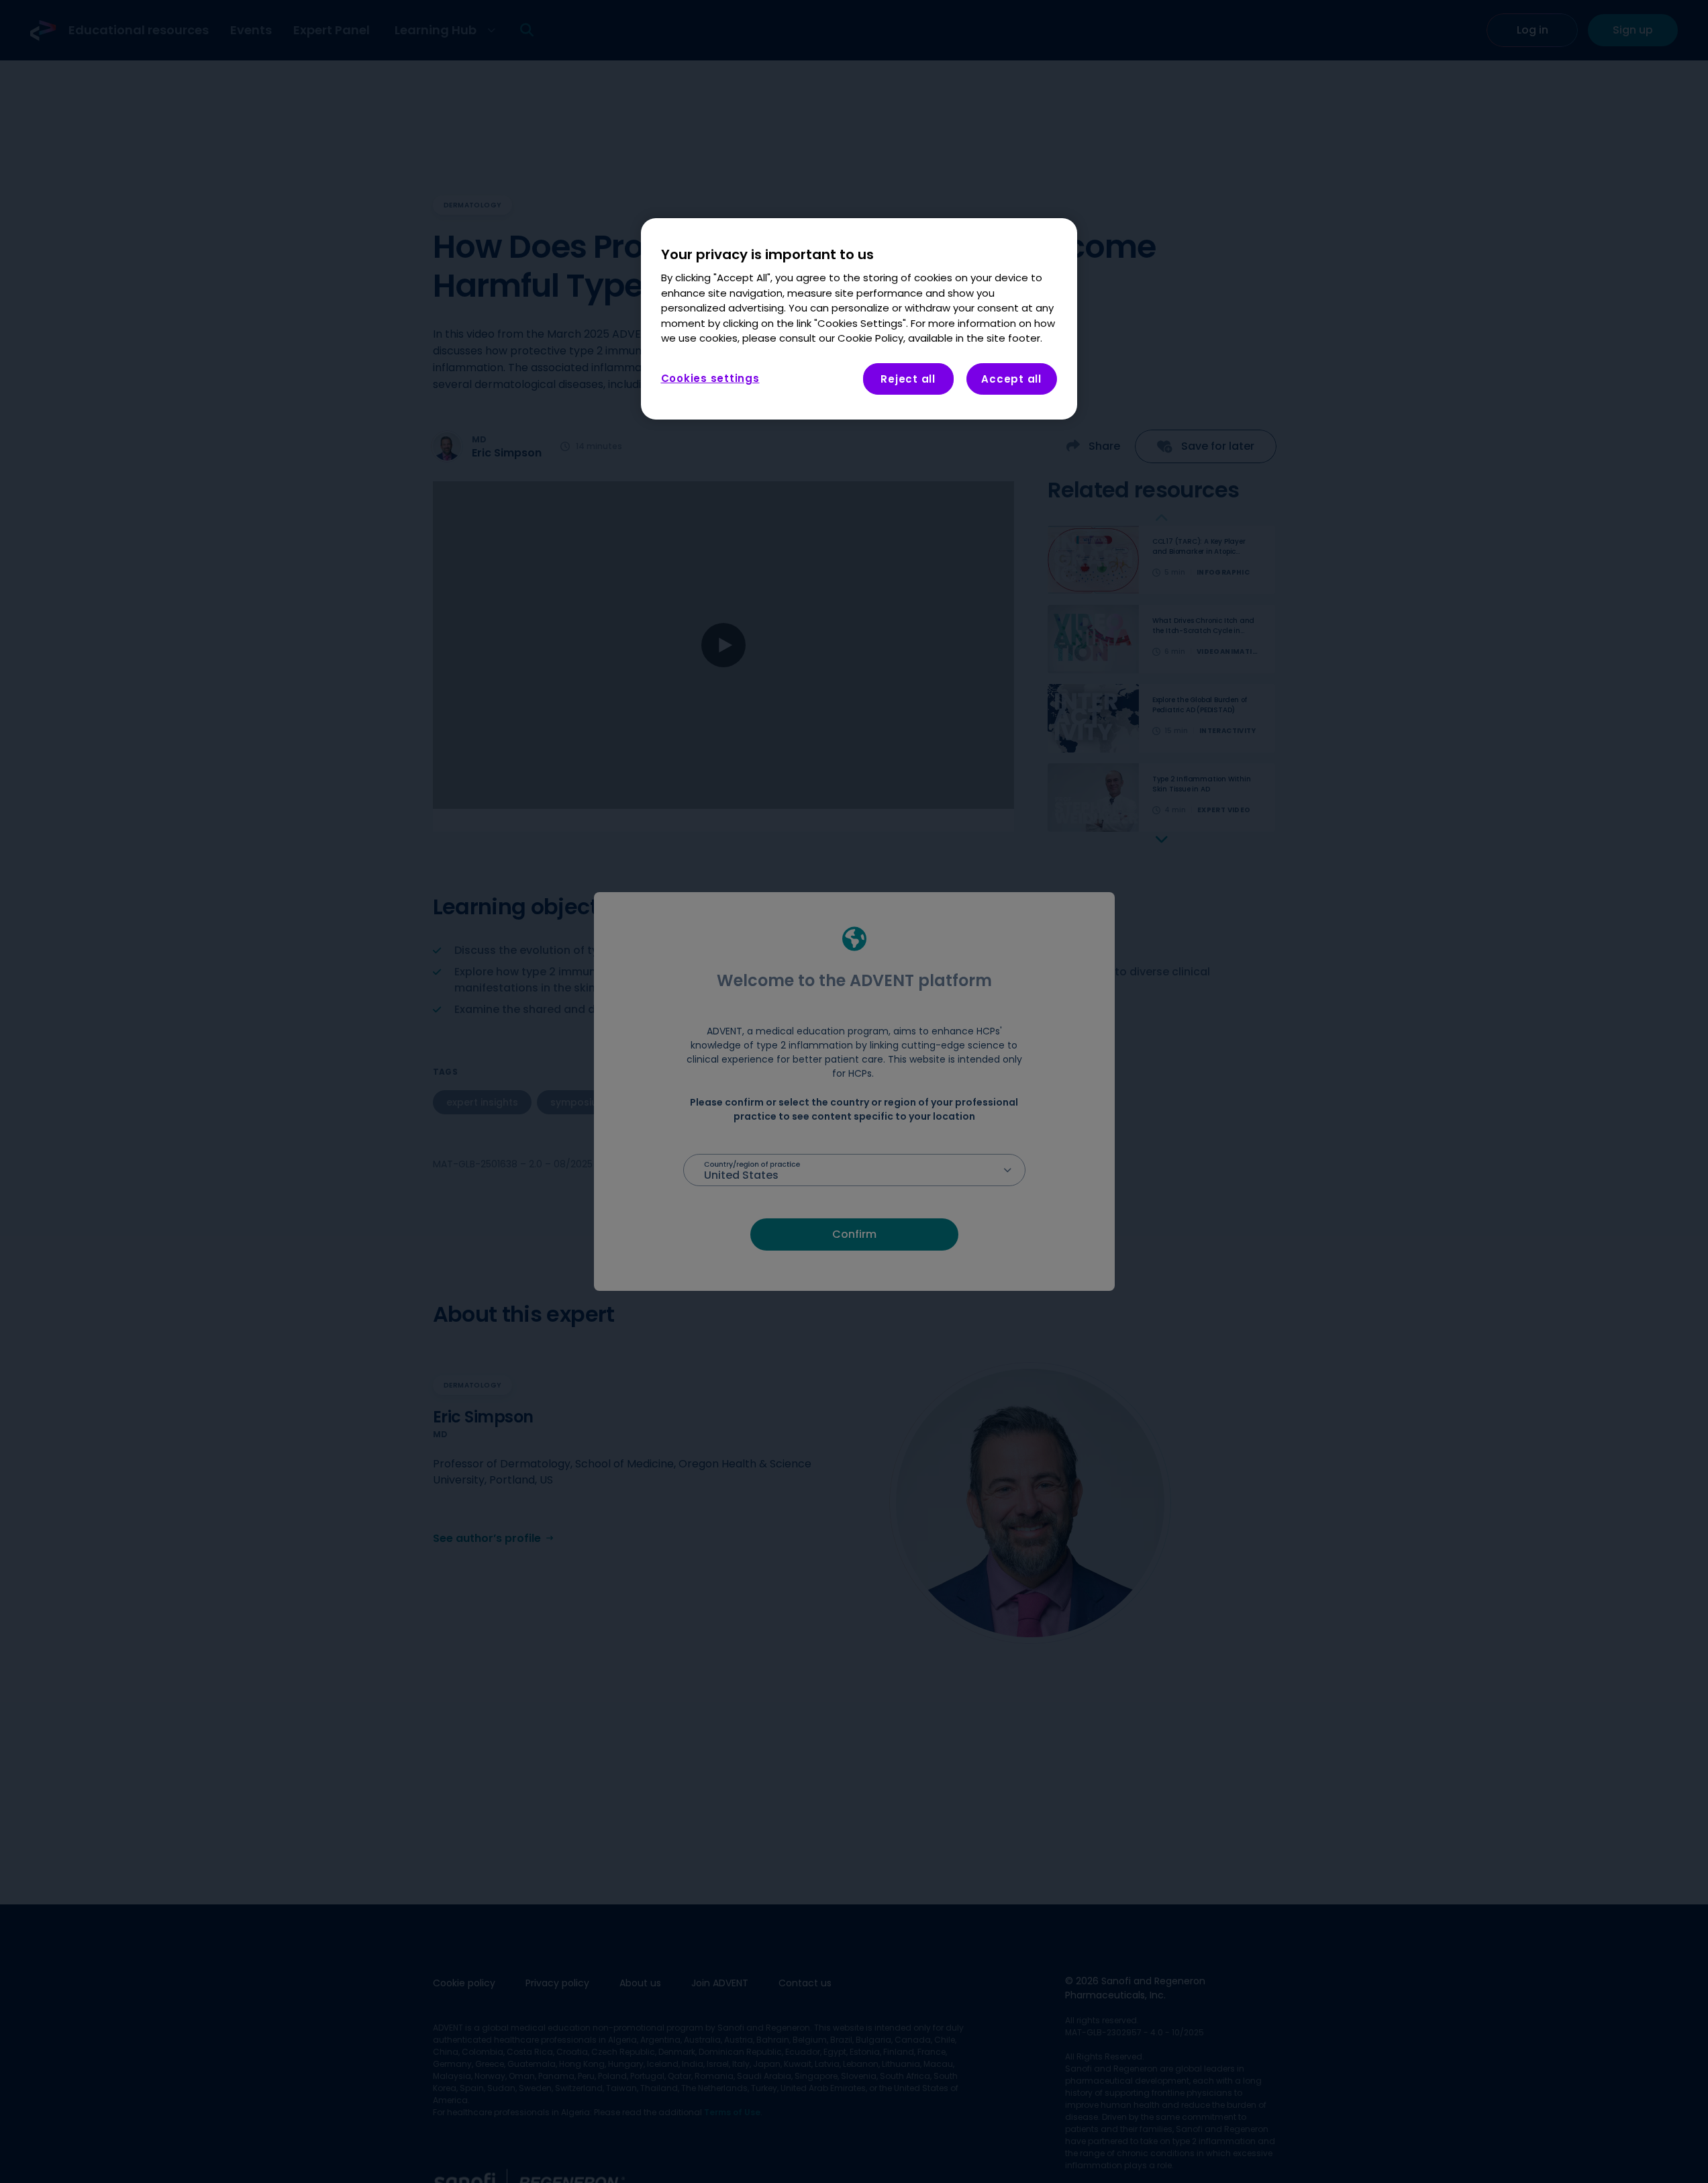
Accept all (1011, 379)
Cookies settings (710, 378)
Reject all (908, 379)
